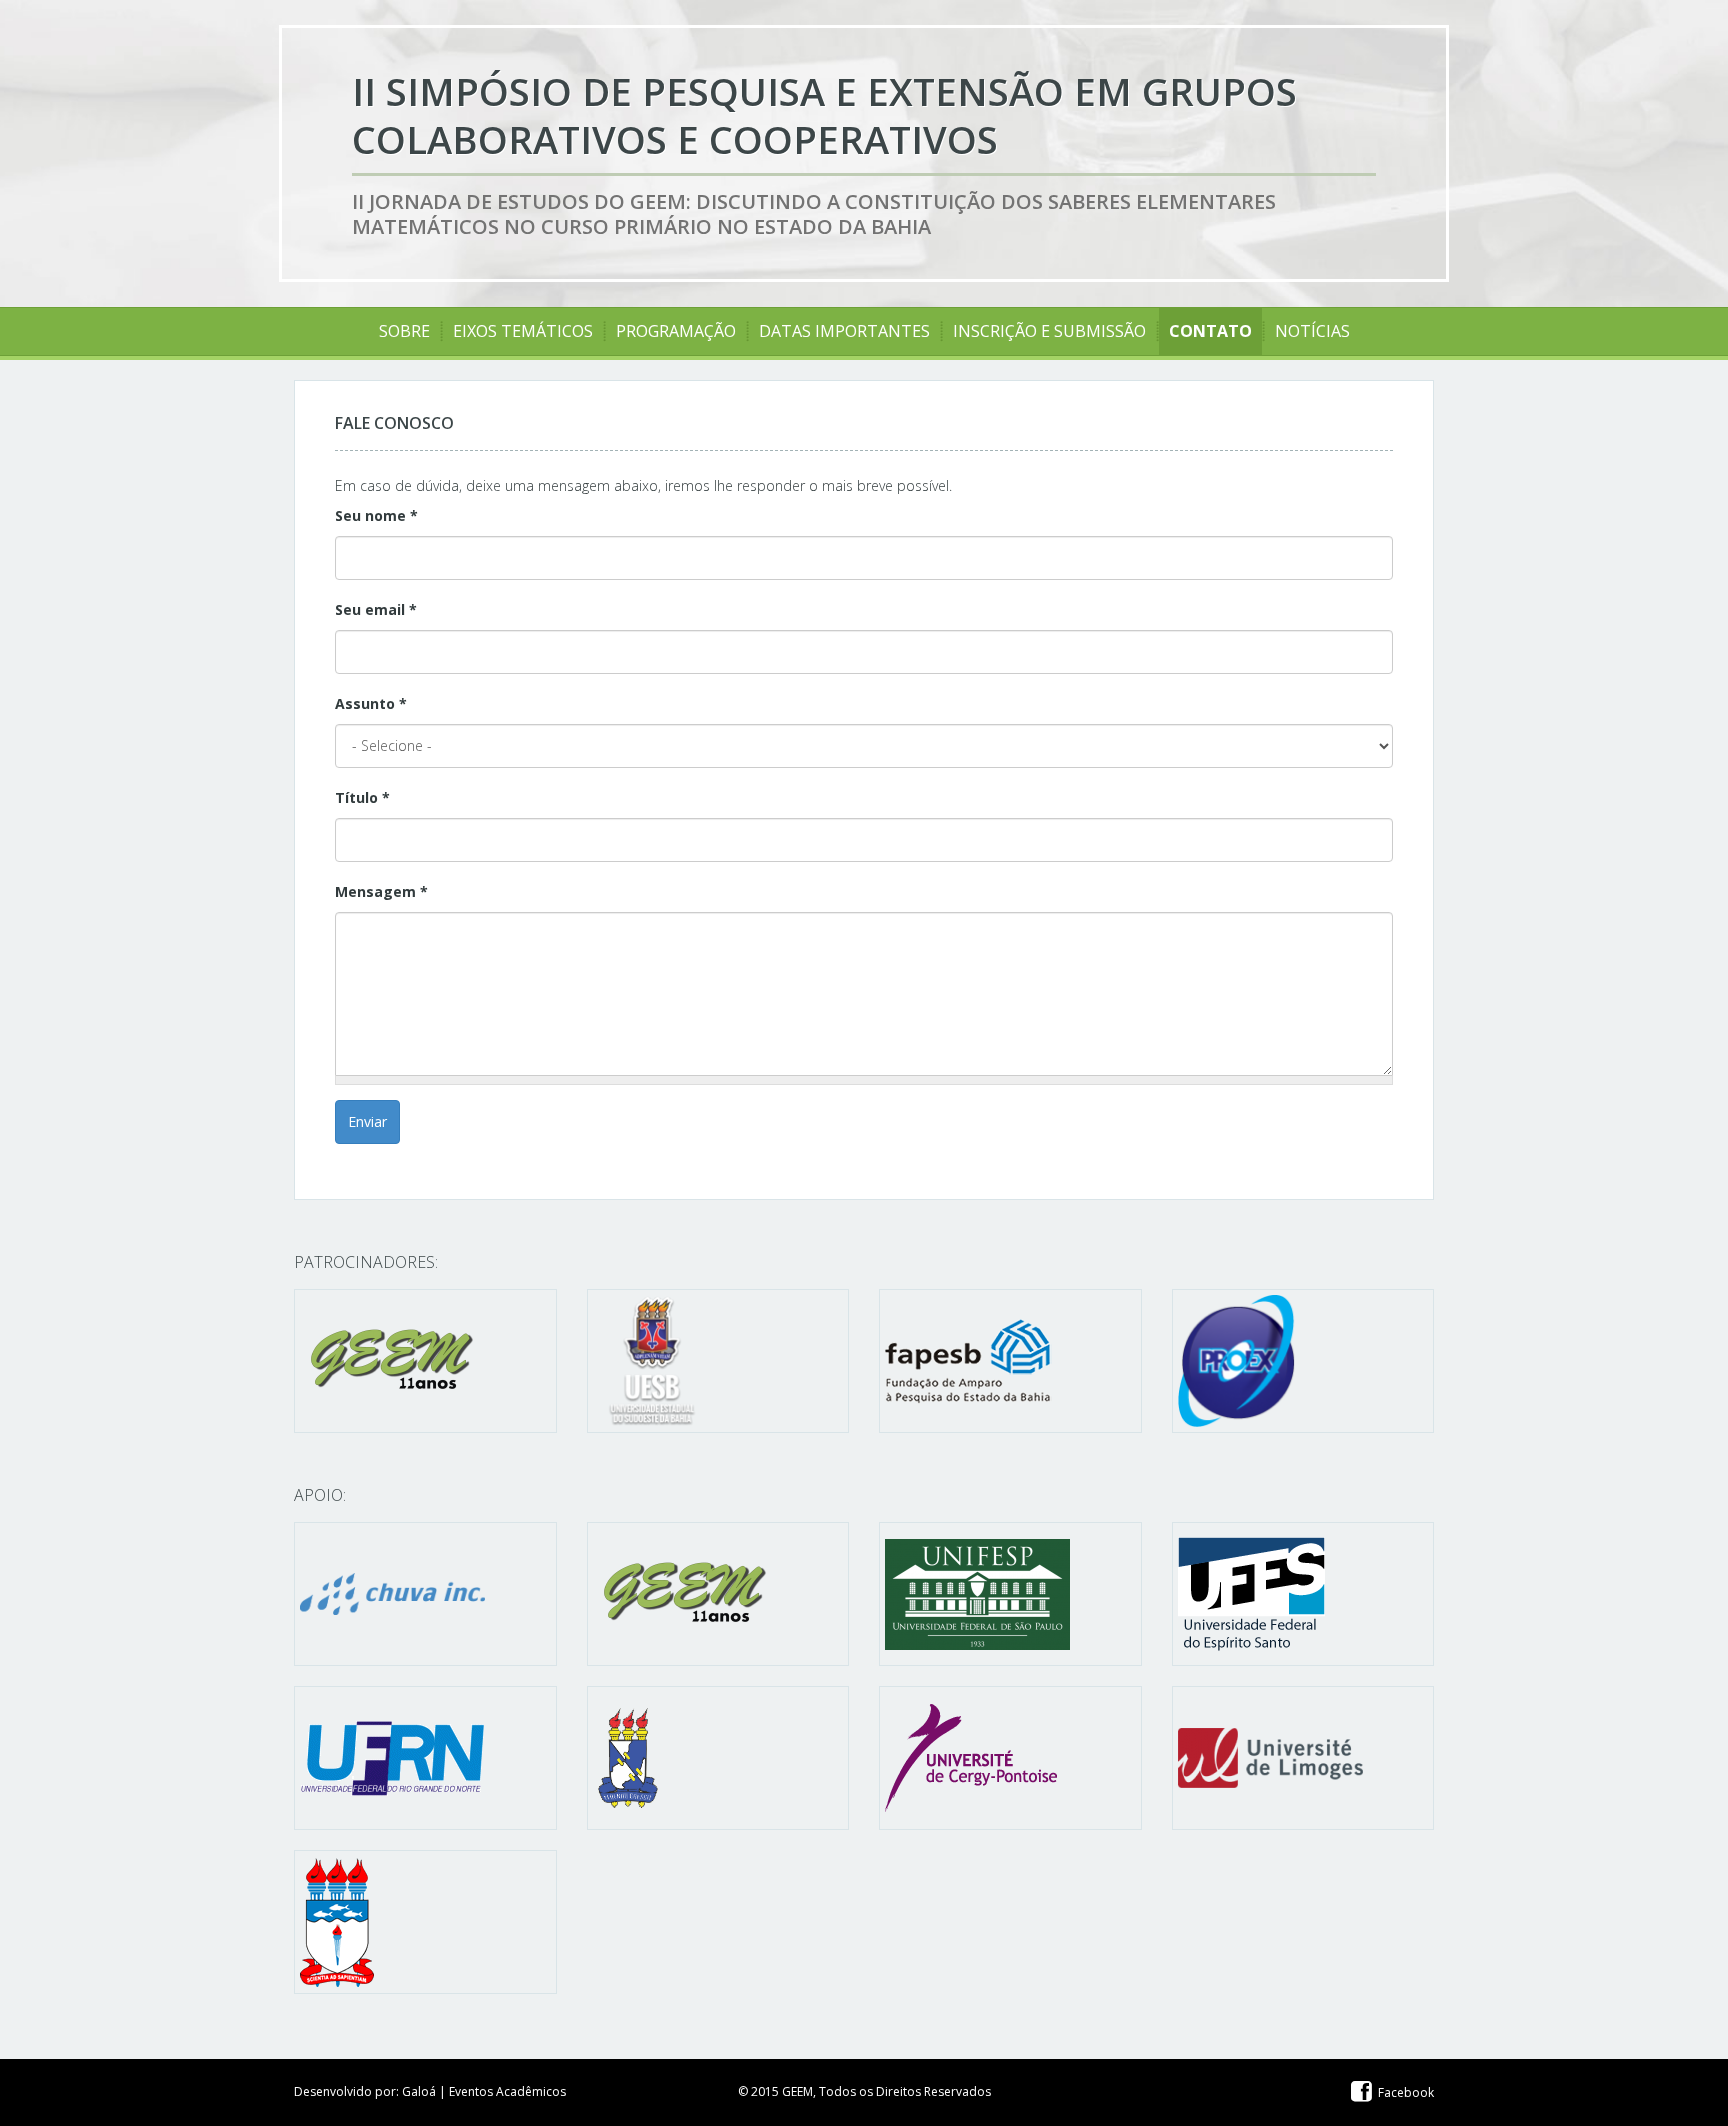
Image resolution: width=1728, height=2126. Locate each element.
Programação (676, 331)
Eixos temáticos (523, 331)
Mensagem (381, 891)
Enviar (367, 1121)
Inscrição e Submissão (1049, 331)
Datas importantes (844, 331)
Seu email (376, 609)
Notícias (1312, 331)
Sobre (404, 331)
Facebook (1404, 2092)
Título (362, 797)
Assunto (371, 703)
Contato (1210, 331)
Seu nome (376, 515)
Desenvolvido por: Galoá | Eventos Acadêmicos (430, 2091)
